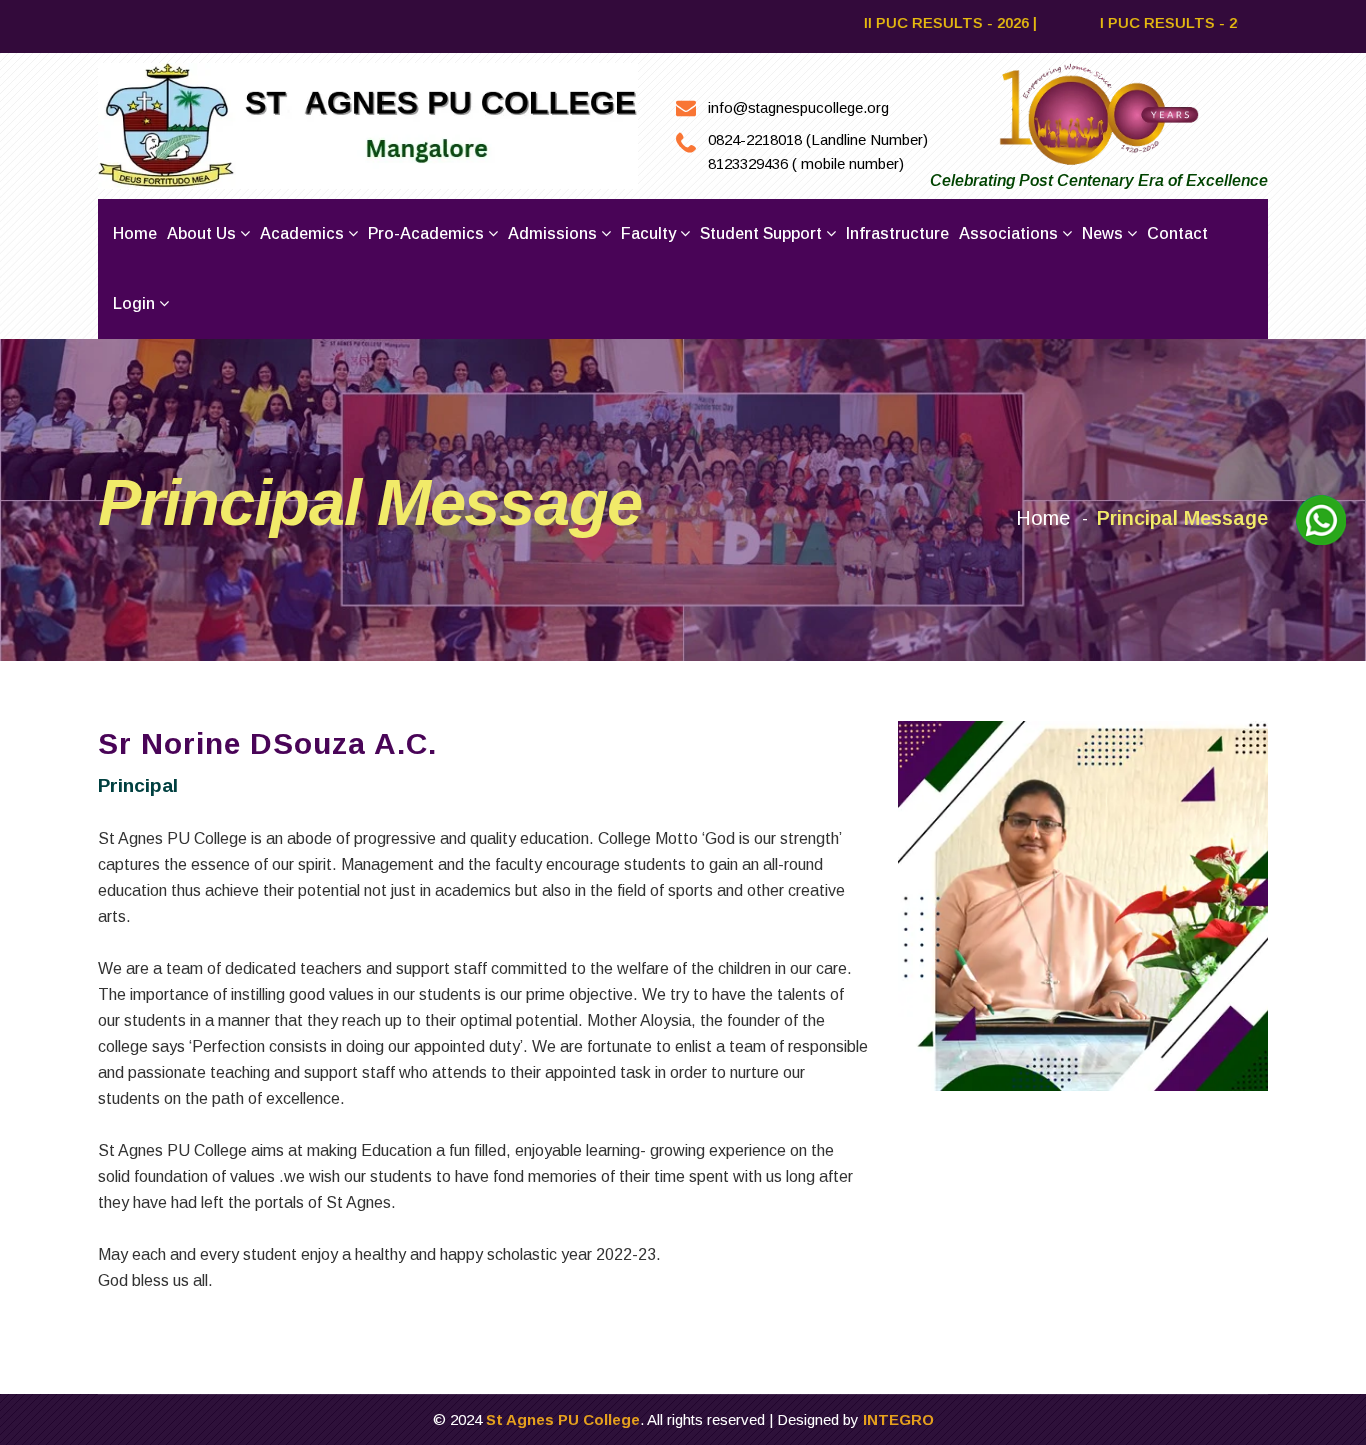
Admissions (554, 233)
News (1104, 233)
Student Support (763, 233)
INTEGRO (898, 1419)
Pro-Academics (428, 233)
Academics (304, 233)
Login (136, 303)
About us (203, 233)
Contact (1177, 233)
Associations (1010, 233)
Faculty (650, 233)
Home (135, 233)
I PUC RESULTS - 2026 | (1148, 22)
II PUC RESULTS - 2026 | (916, 22)
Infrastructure (897, 233)
